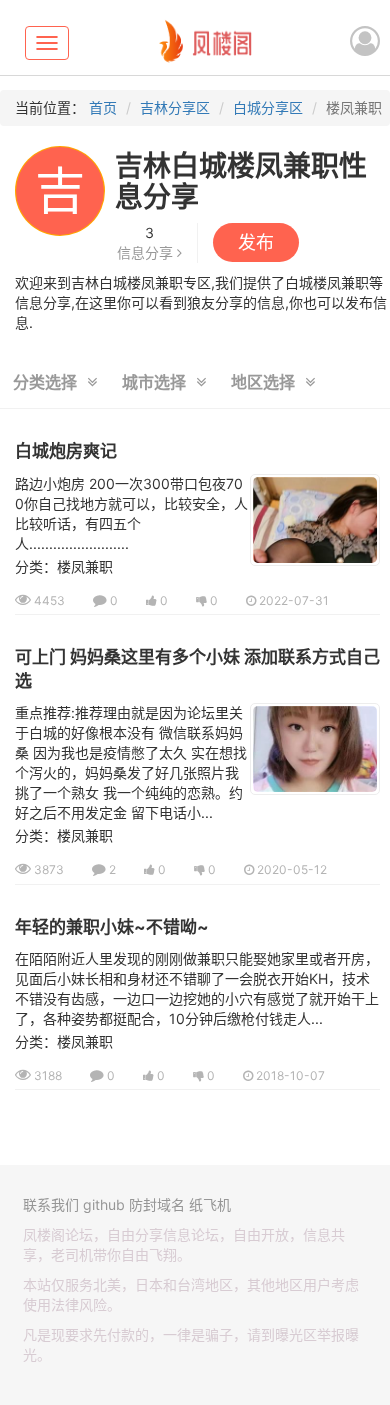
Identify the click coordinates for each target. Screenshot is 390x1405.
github (104, 1204)
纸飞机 (210, 1204)
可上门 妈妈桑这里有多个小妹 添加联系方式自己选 (197, 669)
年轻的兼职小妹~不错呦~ (112, 927)
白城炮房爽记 (66, 451)
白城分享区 (268, 107)
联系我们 (51, 1204)
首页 (103, 107)
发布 (256, 242)
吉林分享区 (175, 107)
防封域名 (157, 1204)
